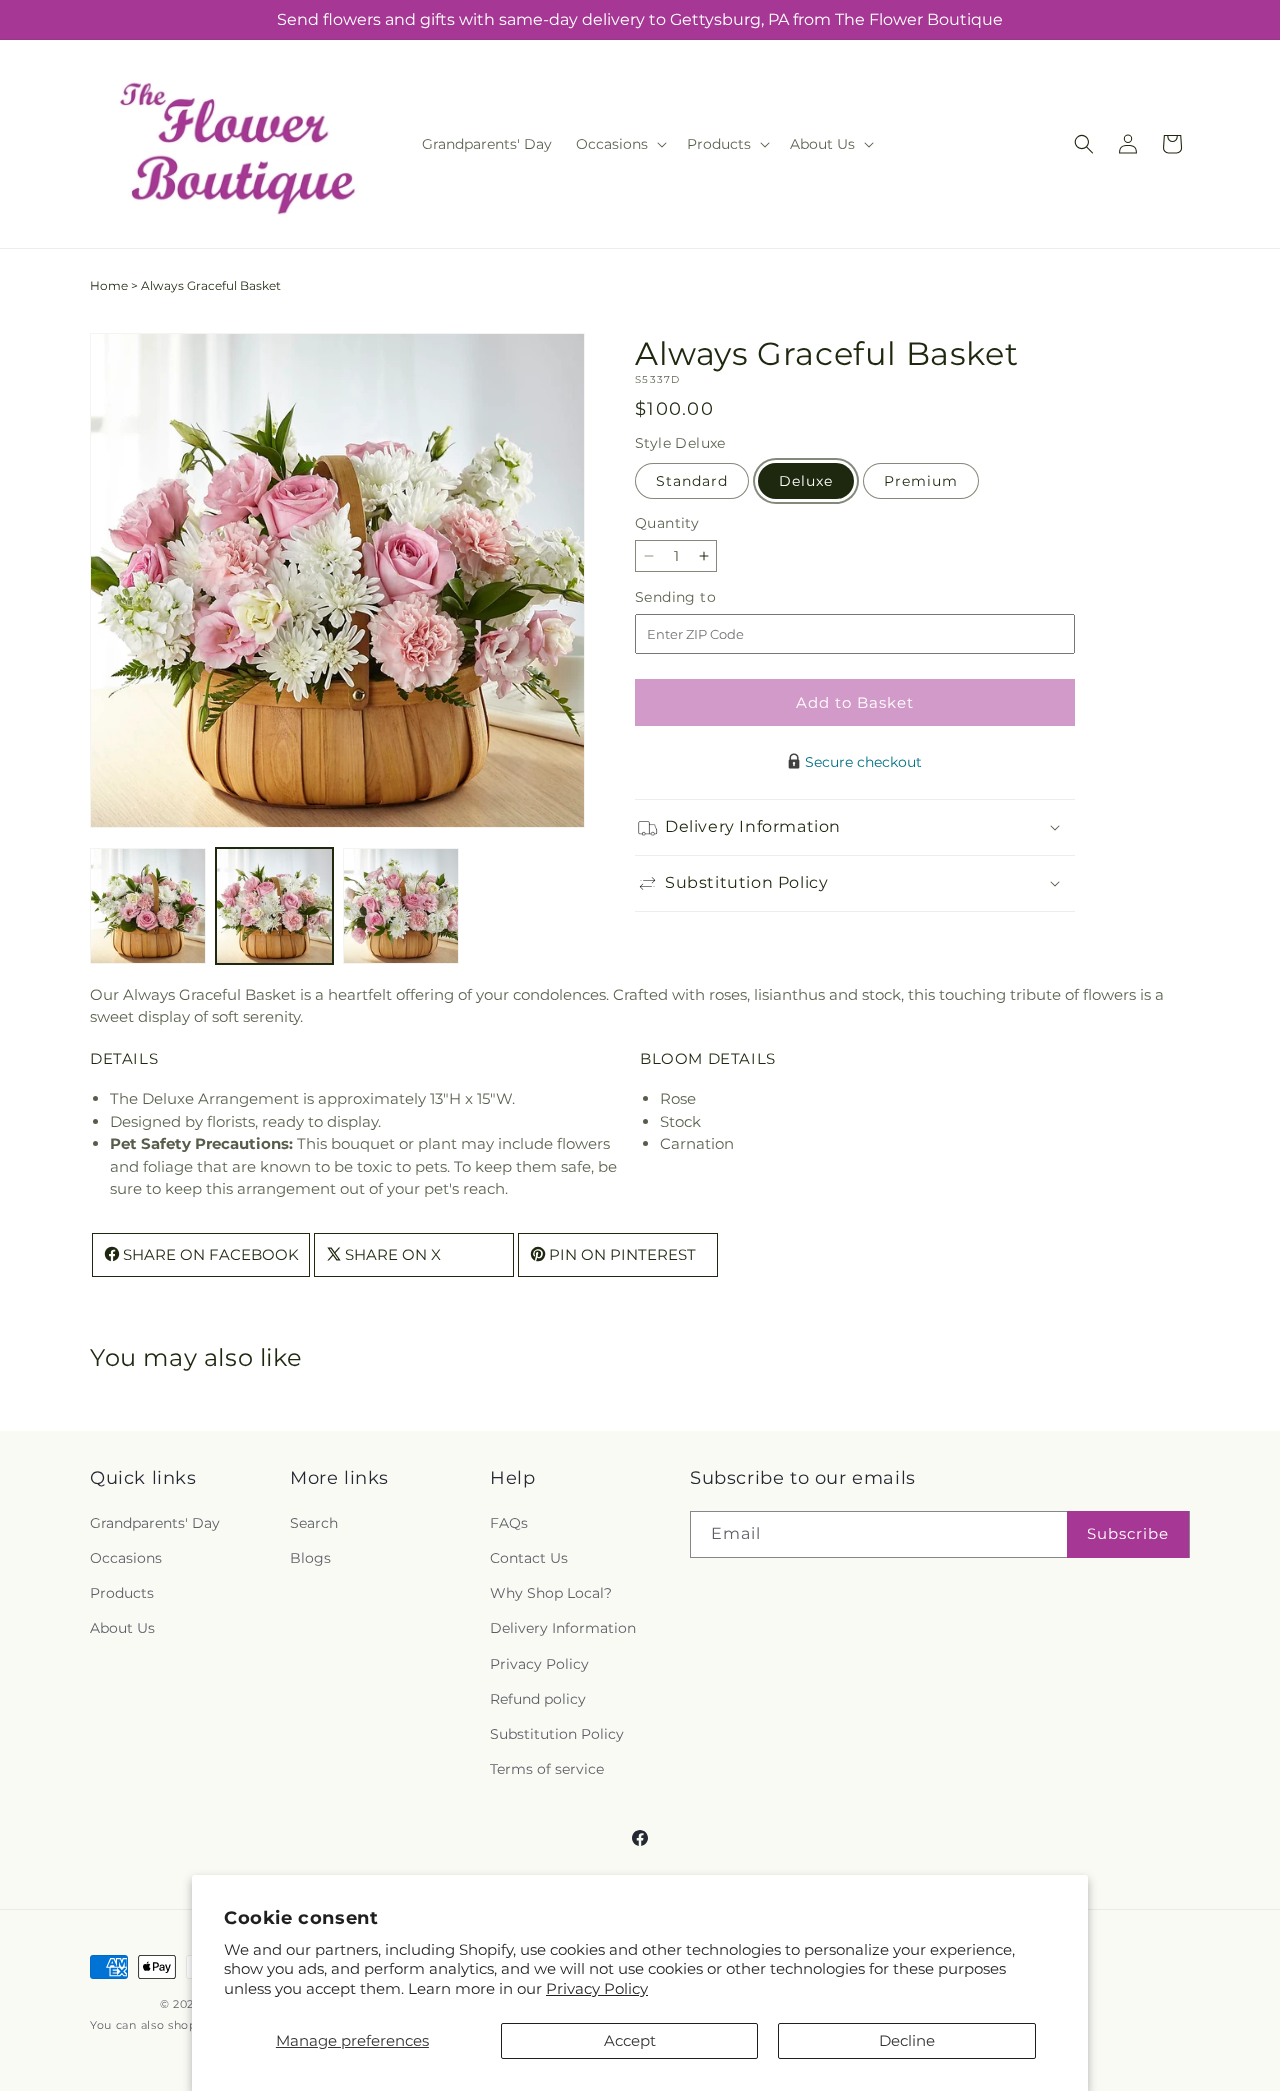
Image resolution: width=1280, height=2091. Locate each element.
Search (314, 1523)
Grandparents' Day (155, 1523)
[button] (619, 144)
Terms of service (547, 1769)
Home (109, 285)
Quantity (667, 523)
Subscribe (1128, 1533)
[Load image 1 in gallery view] (148, 906)
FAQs (509, 1523)
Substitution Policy (557, 1734)
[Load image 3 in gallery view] (401, 906)
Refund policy (538, 1699)
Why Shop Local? (551, 1593)
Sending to (705, 597)
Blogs (310, 1558)
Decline (907, 2040)
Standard (692, 481)
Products (122, 1593)
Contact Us (529, 1558)
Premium (921, 481)
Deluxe (806, 481)
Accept (630, 2040)
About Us (122, 1628)
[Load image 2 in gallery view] (274, 906)
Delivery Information (563, 1628)
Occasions (126, 1558)
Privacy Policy (597, 1988)
